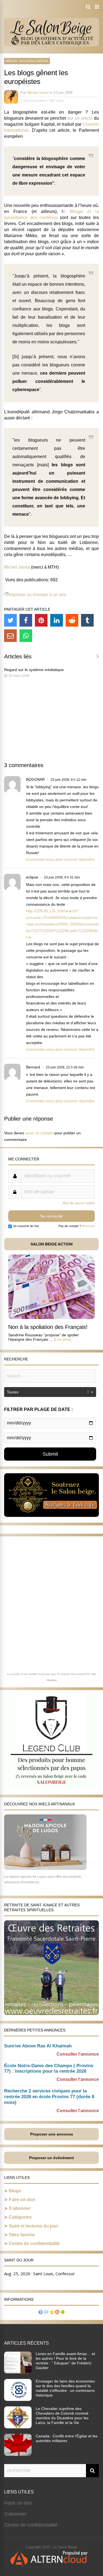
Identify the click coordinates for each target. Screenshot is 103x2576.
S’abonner (20, 2208)
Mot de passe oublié (79, 1203)
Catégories (20, 2217)
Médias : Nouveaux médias (27, 61)
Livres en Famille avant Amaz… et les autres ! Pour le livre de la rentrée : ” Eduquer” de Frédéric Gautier (65, 2361)
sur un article (80, 118)
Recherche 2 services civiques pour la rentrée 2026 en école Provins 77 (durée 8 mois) (49, 2097)
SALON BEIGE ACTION (51, 1244)
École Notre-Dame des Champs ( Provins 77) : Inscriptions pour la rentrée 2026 (49, 2069)
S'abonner (15, 2514)
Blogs (15, 2191)
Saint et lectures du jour (34, 2226)
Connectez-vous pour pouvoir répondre (60, 859)
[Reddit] (72, 620)
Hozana (52, 1680)
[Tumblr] (87, 620)
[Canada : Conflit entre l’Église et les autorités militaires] (18, 2454)
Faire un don (22, 2200)
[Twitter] (10, 620)
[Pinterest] (41, 620)
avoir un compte (39, 1133)
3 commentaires (33, 101)
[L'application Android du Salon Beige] (63, 2313)
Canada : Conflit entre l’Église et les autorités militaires (67, 2438)
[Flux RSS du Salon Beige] (57, 2313)
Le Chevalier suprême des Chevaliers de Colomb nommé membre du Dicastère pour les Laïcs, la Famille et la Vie (62, 2416)
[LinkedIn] (57, 620)
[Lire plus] (62, 1339)
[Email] (10, 636)
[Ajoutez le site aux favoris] (52, 2313)
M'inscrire (88, 1226)
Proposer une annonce (52, 2134)
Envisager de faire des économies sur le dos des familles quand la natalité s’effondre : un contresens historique (65, 2388)
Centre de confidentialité (34, 2244)
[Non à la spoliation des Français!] (51, 1318)
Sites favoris (22, 2235)
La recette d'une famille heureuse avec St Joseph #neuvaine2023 (49, 1674)
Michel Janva (38, 93)
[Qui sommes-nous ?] (41, 2313)
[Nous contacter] (46, 2313)
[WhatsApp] (26, 636)
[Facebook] (26, 620)
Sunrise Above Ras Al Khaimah (38, 2046)
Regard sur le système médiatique (34, 670)
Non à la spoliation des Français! (48, 1327)
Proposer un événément (51, 2158)
